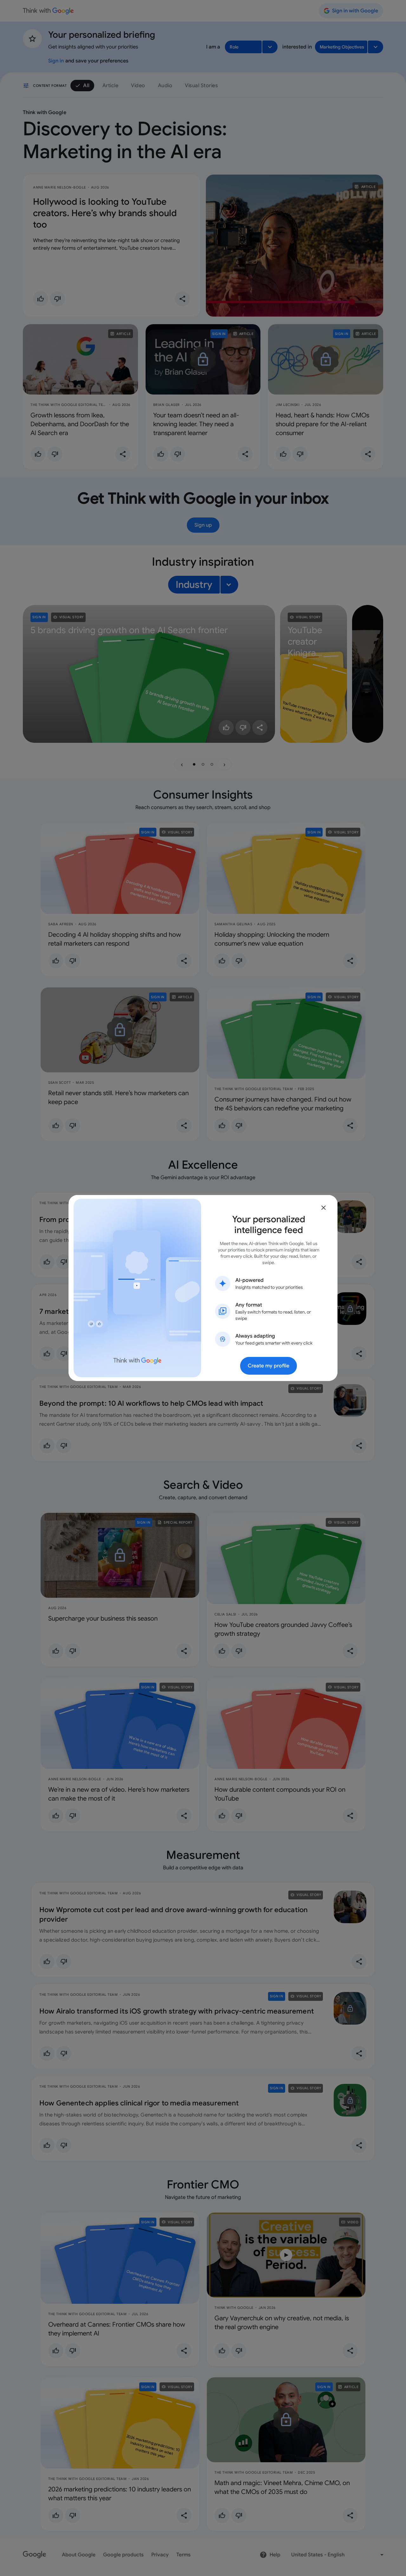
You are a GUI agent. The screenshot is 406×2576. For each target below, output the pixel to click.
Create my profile (268, 1366)
